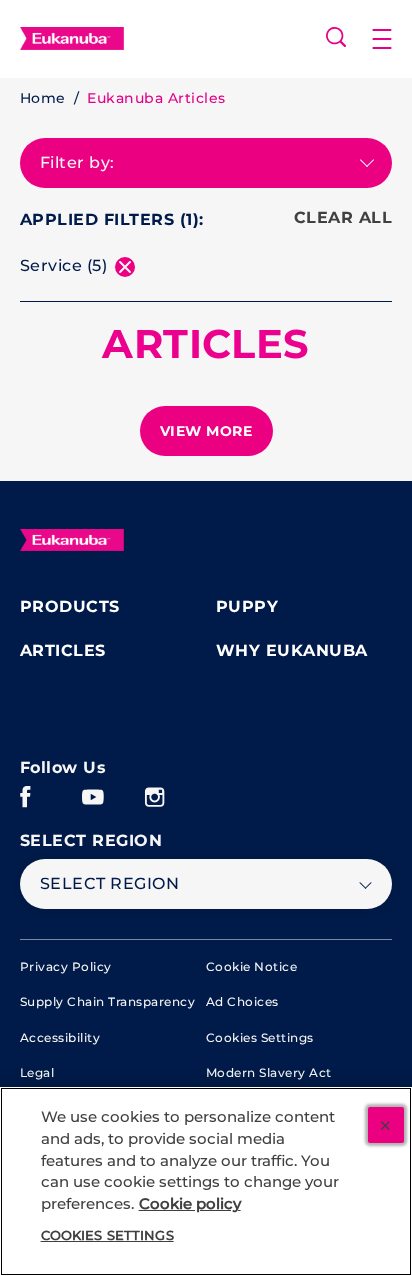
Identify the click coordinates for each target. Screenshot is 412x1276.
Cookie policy (190, 1204)
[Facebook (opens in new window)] (25, 804)
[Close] (386, 1125)
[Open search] (336, 37)
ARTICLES (206, 344)
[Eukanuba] (72, 540)
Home (43, 98)
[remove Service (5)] (125, 267)
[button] (392, 39)
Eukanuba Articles (156, 98)
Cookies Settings (260, 1037)
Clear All (343, 217)
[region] (206, 1181)
